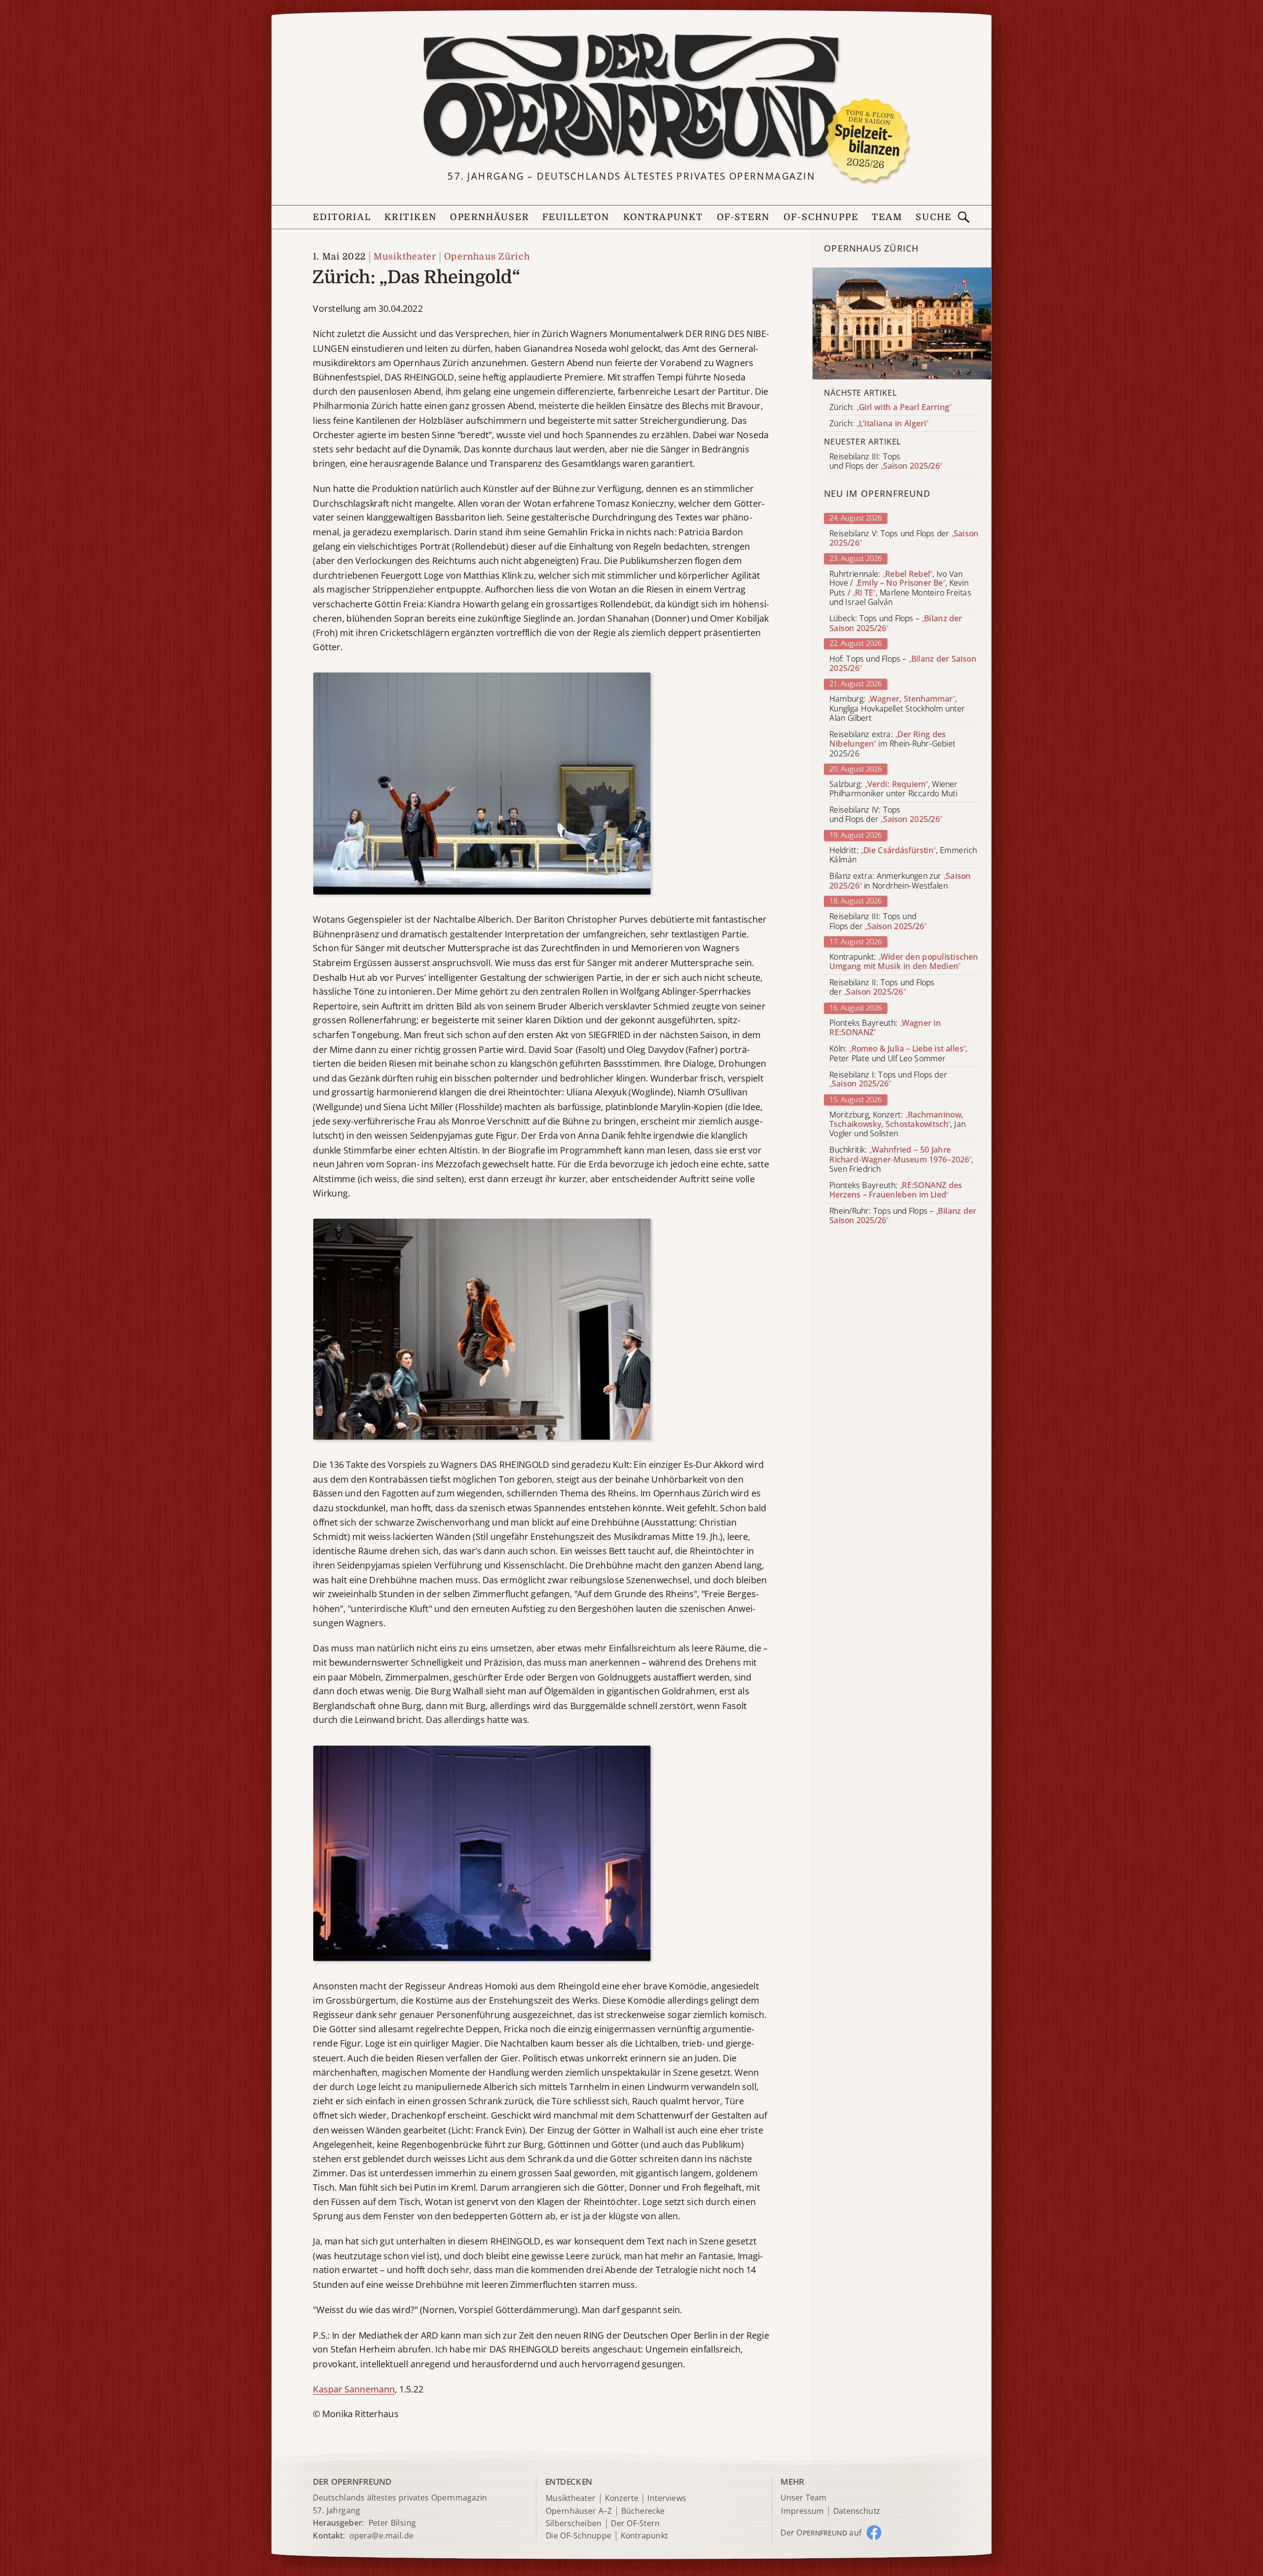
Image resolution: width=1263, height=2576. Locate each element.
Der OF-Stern (635, 2524)
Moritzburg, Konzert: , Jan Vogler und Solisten (897, 1124)
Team (887, 217)
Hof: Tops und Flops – (903, 664)
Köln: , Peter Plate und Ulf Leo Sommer (898, 1053)
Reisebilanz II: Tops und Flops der (882, 987)
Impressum (802, 2511)
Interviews (667, 2498)
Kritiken (410, 217)
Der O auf (821, 2532)
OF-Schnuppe (821, 217)
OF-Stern (743, 217)
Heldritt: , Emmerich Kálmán (903, 855)
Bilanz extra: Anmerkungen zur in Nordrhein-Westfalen (900, 881)
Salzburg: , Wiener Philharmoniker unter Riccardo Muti (893, 789)
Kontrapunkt (663, 217)
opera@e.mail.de (381, 2536)
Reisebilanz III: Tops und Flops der (878, 921)
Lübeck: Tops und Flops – (896, 623)
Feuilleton (576, 217)
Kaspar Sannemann (354, 2389)
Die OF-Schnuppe (578, 2536)
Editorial (342, 217)
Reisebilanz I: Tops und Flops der (888, 1080)
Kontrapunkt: (904, 962)
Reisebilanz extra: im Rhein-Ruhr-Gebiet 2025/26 (892, 744)
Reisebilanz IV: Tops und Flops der (886, 815)
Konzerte (622, 2498)
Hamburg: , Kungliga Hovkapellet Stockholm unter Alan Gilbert (897, 709)
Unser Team (803, 2498)
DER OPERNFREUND (352, 2482)
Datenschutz (857, 2511)
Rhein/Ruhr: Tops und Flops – (903, 1216)
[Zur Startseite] (631, 97)
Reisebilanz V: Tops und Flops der (904, 538)
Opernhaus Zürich (487, 257)
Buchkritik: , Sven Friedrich (901, 1160)
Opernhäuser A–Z (579, 2511)
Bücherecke (643, 2511)
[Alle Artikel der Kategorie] (902, 323)
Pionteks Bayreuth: (885, 1028)
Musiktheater (405, 257)
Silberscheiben (574, 2524)
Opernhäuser (489, 217)
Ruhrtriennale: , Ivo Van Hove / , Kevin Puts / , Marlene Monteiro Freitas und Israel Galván (900, 588)
